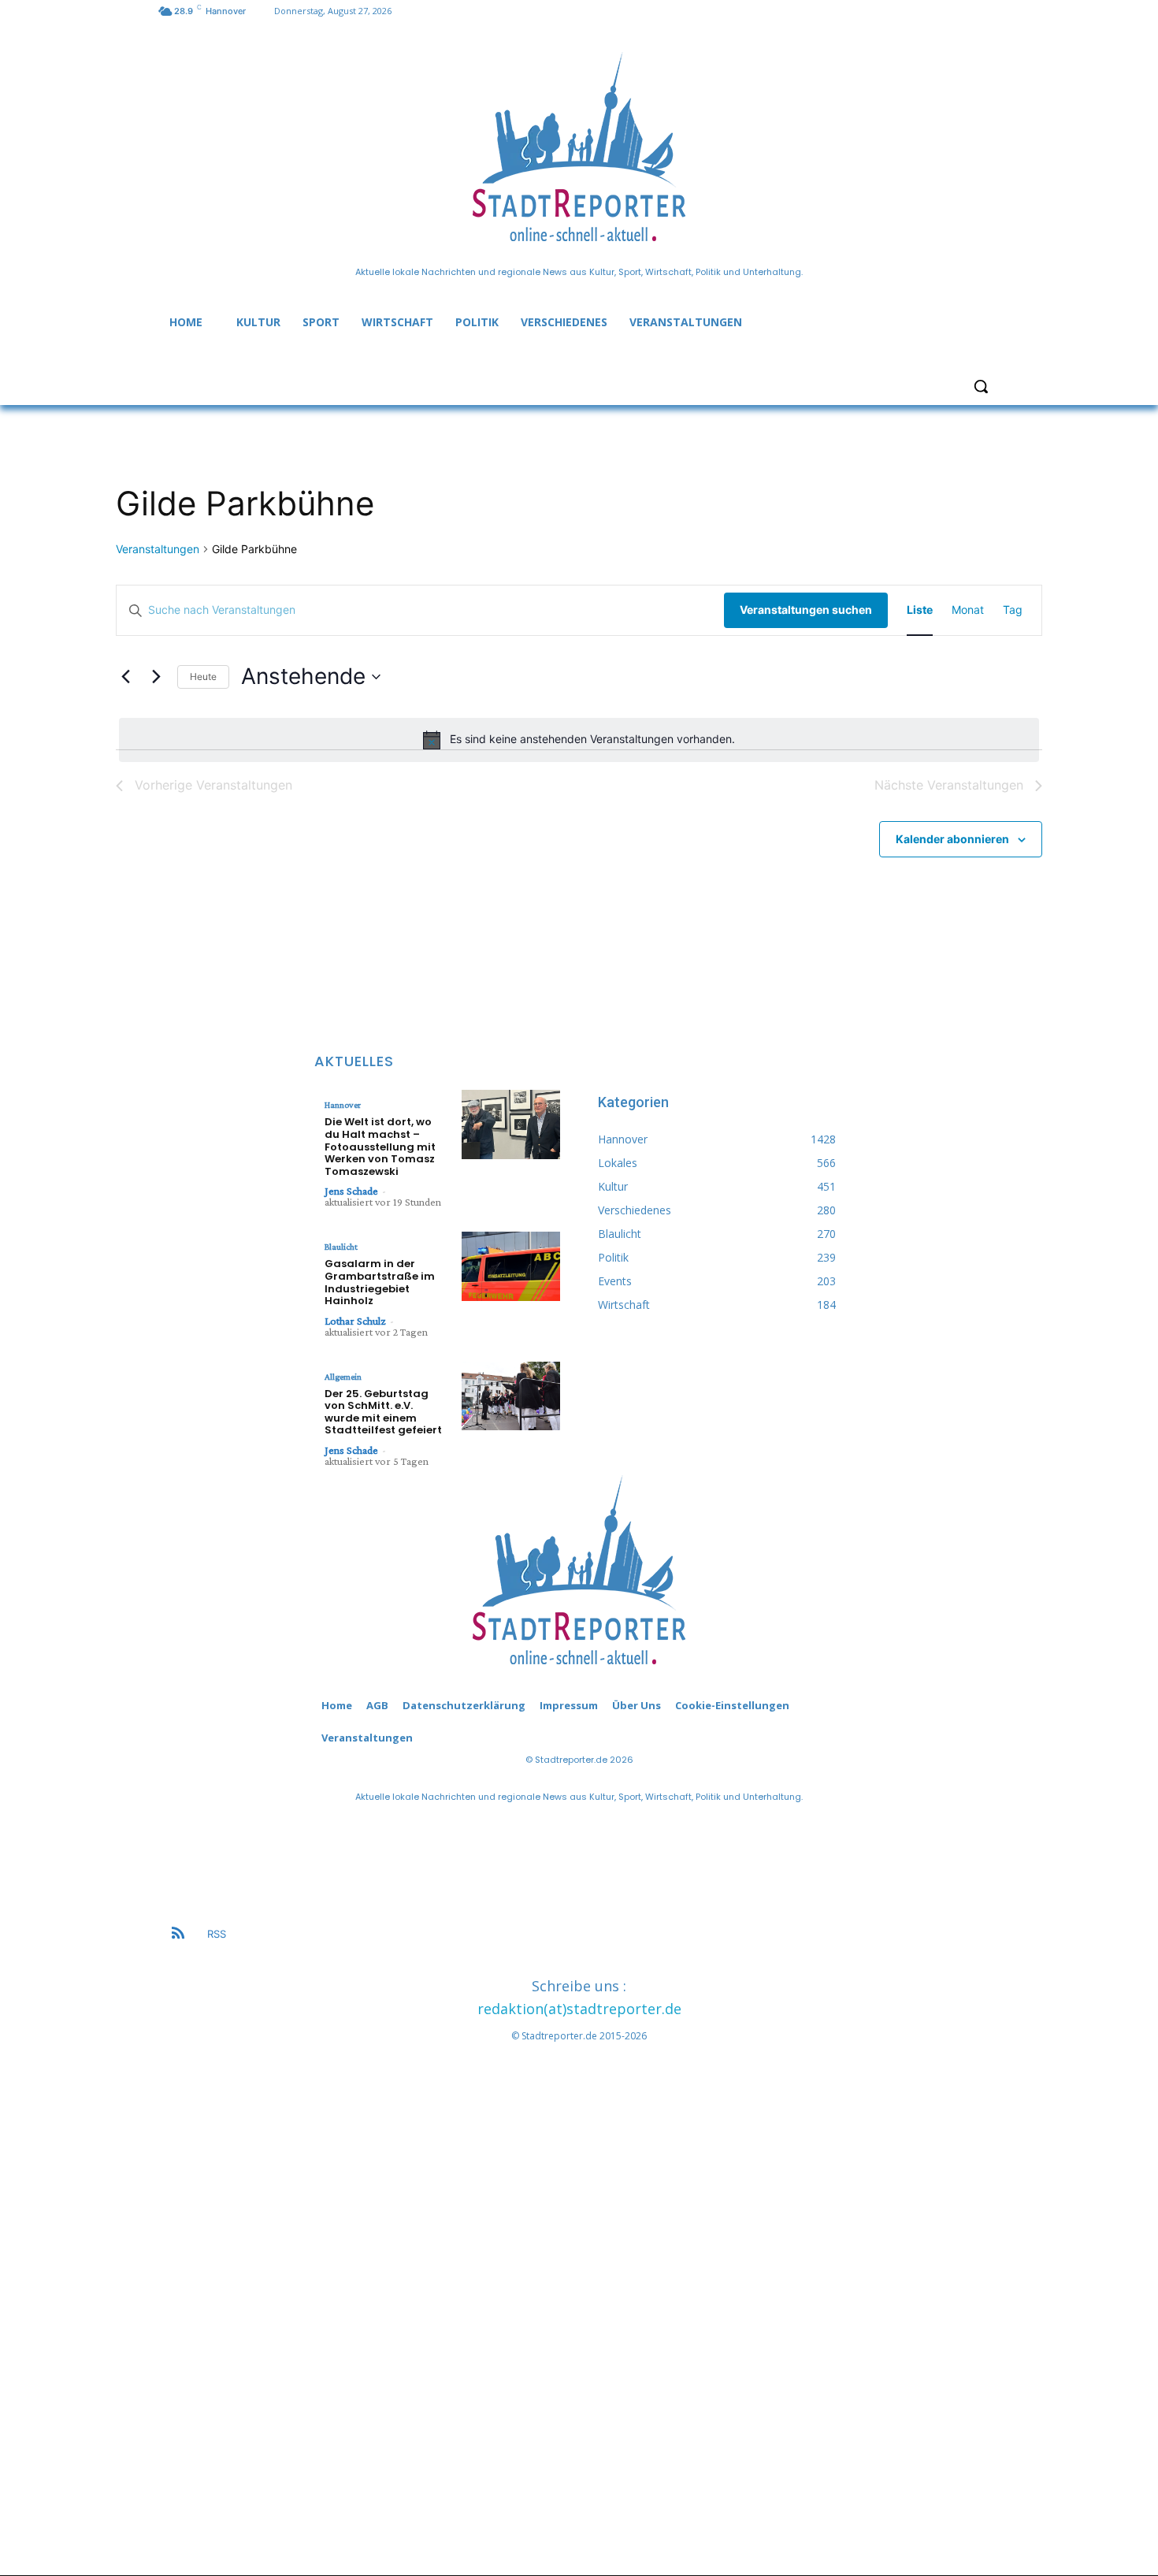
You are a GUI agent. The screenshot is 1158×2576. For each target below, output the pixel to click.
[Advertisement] (579, 2299)
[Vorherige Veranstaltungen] (125, 677)
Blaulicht (341, 1247)
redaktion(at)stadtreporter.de (579, 2009)
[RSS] (178, 1935)
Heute (203, 677)
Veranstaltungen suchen (806, 610)
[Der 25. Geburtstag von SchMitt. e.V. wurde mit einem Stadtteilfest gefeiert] (511, 1396)
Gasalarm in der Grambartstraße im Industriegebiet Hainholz (380, 1282)
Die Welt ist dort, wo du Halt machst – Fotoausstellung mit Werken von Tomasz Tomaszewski (380, 1146)
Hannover (343, 1105)
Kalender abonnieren (952, 839)
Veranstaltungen (158, 549)
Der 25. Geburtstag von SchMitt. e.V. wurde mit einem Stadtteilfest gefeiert (383, 1412)
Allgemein (343, 1377)
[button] (981, 386)
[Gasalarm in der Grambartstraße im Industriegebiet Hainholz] (511, 1266)
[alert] (579, 740)
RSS (217, 1934)
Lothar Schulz (355, 1321)
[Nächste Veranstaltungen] (156, 677)
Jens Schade (351, 1191)
